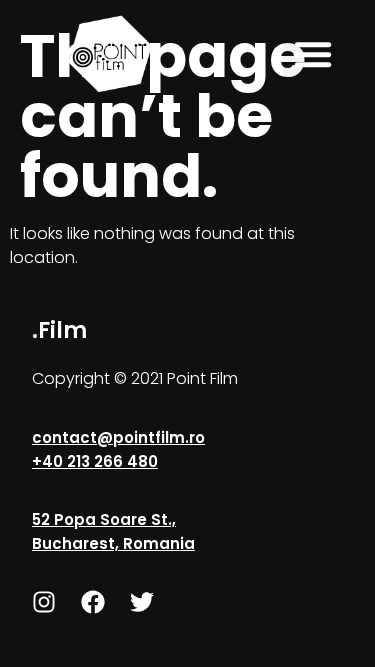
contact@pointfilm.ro (118, 437)
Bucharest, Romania (113, 543)
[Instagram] (44, 602)
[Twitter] (142, 602)
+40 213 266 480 (95, 461)
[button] (313, 54)
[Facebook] (93, 602)
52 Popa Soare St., (104, 519)
